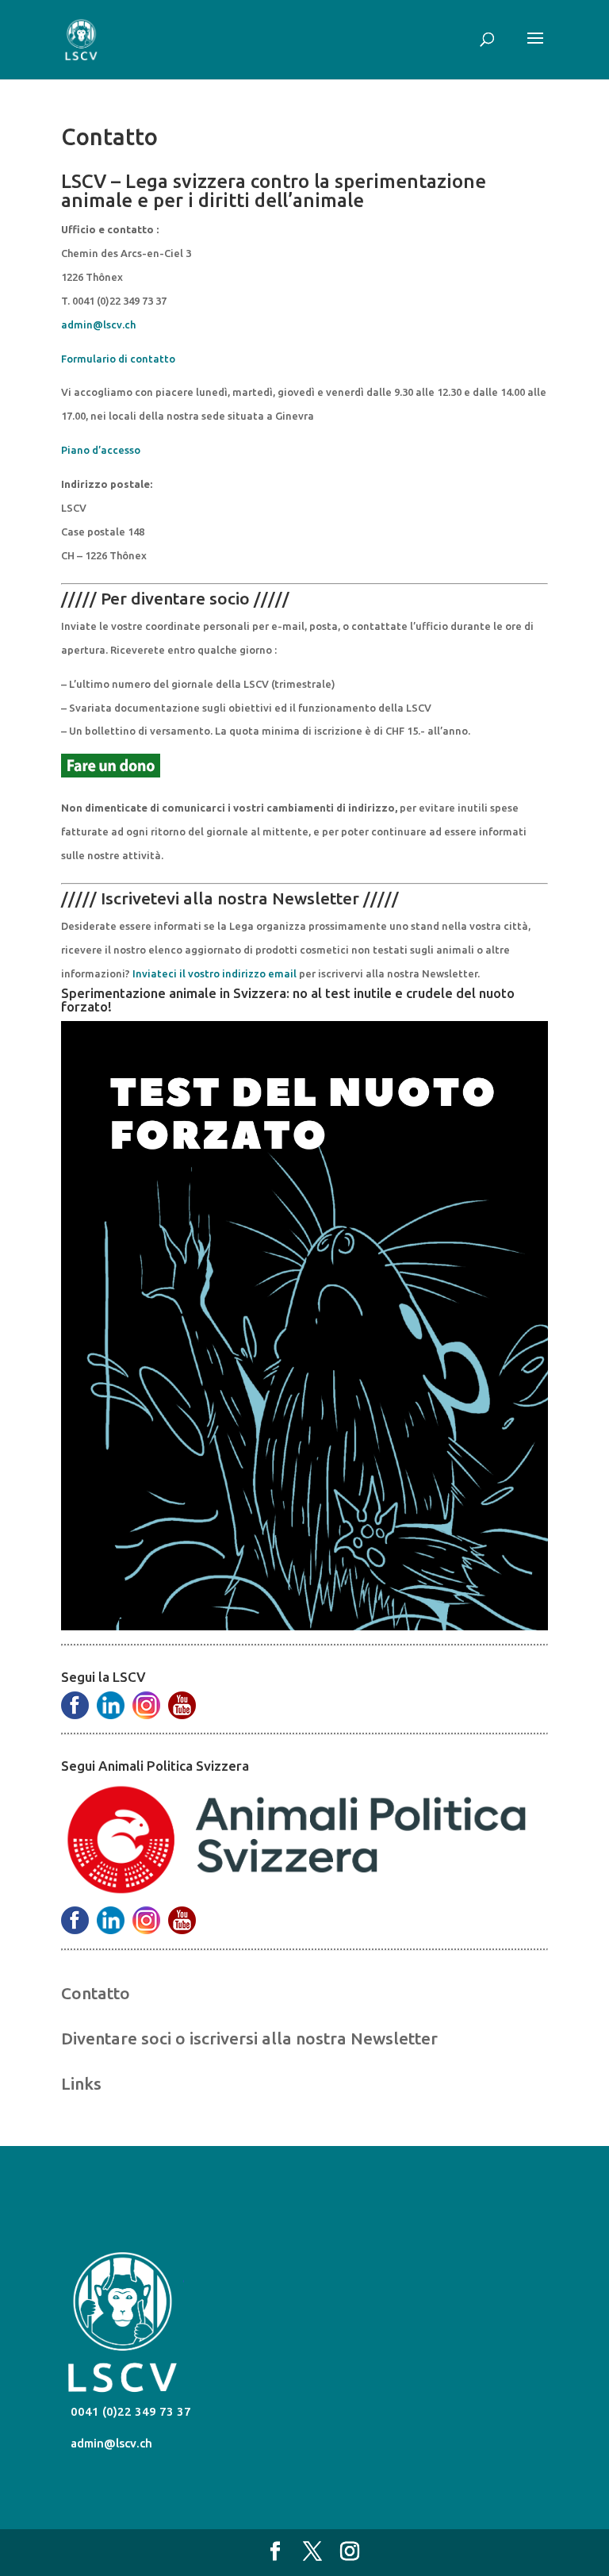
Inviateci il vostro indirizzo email (214, 973)
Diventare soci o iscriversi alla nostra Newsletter (249, 2038)
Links (81, 2083)
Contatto (96, 1993)
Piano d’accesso (101, 450)
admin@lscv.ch (98, 324)
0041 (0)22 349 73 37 (129, 2411)
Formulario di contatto (118, 359)
